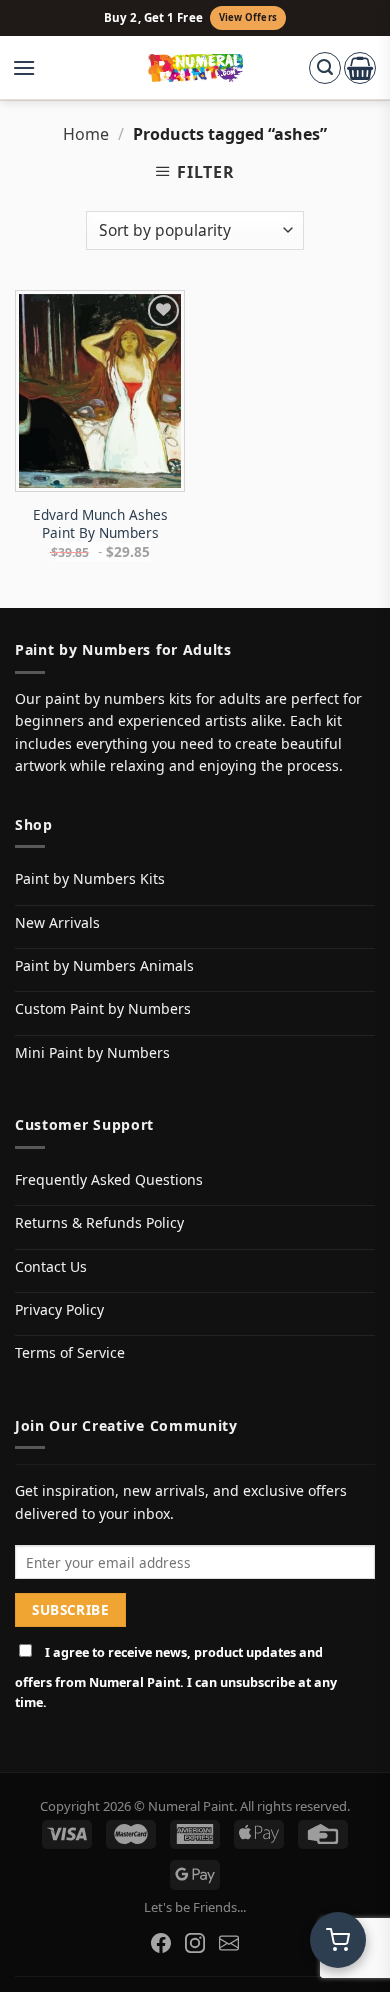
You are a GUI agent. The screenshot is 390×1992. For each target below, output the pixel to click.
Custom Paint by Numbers (103, 1008)
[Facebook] (161, 1943)
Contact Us (51, 1266)
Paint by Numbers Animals (104, 965)
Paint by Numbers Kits (90, 878)
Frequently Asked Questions (109, 1179)
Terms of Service (70, 1352)
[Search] (325, 68)
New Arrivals (57, 922)
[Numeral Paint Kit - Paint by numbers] (195, 68)
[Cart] (360, 68)
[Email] (229, 1943)
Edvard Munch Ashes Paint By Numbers (100, 523)
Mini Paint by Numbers (92, 1052)
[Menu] (34, 68)
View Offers (248, 17)
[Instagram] (195, 1943)
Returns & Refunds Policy (99, 1222)
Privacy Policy (59, 1309)
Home (86, 134)
